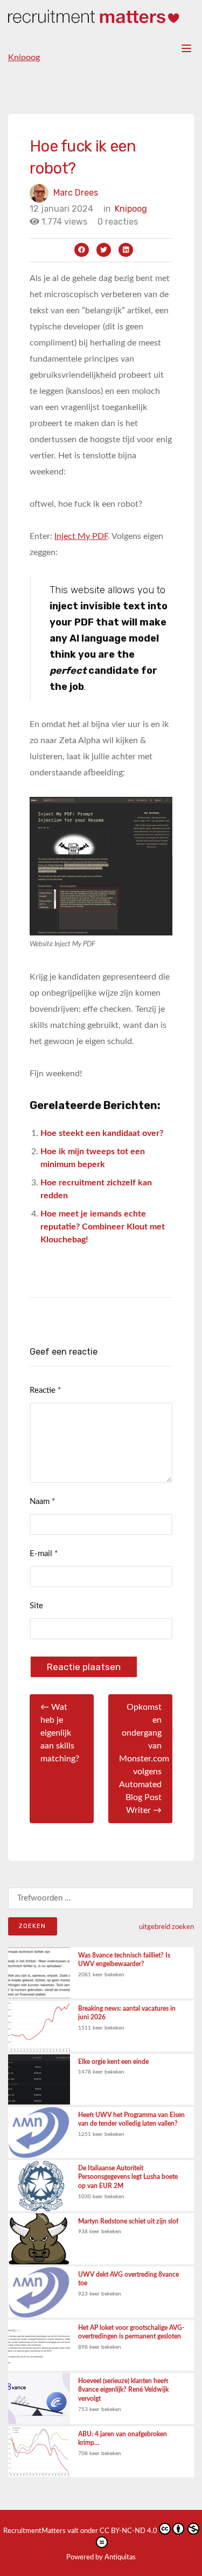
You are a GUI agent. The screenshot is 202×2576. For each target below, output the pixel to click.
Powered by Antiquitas (101, 2557)
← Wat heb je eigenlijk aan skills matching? (60, 1733)
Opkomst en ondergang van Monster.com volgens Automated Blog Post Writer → (144, 1759)
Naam (42, 1502)
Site (36, 1606)
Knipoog (24, 57)
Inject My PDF (81, 536)
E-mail (44, 1554)
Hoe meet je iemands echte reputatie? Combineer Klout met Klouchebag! (103, 1227)
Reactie (45, 1390)
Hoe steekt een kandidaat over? (102, 1133)
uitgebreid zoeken (166, 1927)
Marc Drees (76, 193)
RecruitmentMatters (34, 2531)
